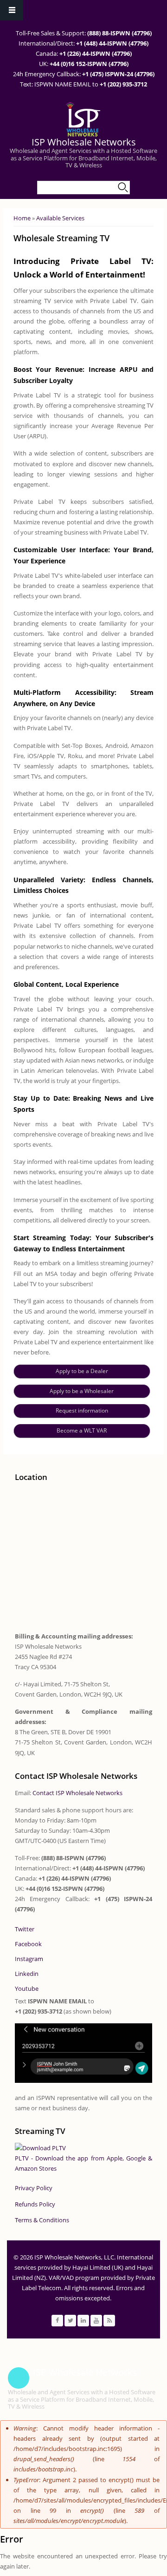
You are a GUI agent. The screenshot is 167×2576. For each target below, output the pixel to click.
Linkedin (27, 1974)
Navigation (12, 10)
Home (22, 218)
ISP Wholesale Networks (84, 142)
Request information (82, 1410)
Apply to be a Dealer (82, 1371)
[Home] (82, 119)
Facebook (28, 1944)
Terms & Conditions (42, 2220)
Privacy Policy (34, 2188)
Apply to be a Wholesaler (82, 1391)
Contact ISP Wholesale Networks (77, 1793)
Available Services (60, 218)
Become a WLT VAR (82, 1430)
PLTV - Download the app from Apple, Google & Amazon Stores (84, 2163)
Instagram (29, 1959)
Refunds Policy (35, 2204)
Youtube (27, 1988)
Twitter (25, 1929)
